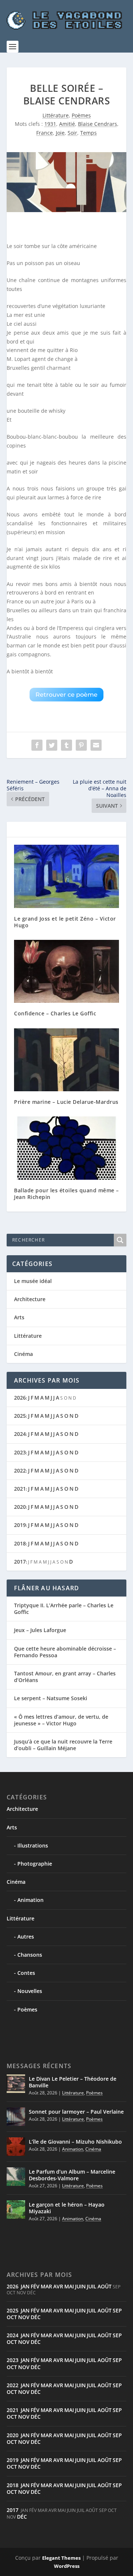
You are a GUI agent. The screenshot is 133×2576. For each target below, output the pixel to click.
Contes (26, 1973)
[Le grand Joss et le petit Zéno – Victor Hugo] (66, 876)
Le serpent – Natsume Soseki (51, 1698)
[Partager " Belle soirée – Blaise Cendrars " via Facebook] (37, 745)
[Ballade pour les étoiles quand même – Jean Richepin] (66, 1148)
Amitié (67, 124)
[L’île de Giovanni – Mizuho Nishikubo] (16, 2147)
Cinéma (23, 1354)
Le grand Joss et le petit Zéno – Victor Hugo (65, 922)
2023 (20, 1452)
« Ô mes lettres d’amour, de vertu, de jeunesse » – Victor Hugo (61, 1720)
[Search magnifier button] (120, 1240)
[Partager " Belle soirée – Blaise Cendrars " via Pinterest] (81, 745)
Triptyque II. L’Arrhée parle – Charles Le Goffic (64, 1609)
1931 (50, 124)
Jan (25, 2286)
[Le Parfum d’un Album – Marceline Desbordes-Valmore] (16, 2177)
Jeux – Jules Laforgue (40, 1630)
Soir (72, 133)
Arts (19, 1317)
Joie (60, 133)
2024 (20, 1434)
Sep (117, 2310)
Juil (92, 2286)
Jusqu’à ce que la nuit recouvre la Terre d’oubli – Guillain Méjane (63, 1745)
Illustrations (33, 1845)
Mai (69, 2286)
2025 (20, 1416)
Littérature (56, 115)
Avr (58, 2286)
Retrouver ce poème (66, 695)
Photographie (35, 1864)
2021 (20, 1489)
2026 (20, 1398)
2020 (20, 1507)
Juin (80, 2286)
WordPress (67, 2566)
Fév (35, 2286)
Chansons (30, 1955)
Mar (46, 2286)
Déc (36, 2317)
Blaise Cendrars (98, 124)
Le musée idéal (33, 1281)
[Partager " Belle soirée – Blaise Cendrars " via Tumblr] (66, 745)
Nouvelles (30, 1991)
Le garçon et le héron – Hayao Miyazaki (67, 2208)
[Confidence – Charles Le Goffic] (66, 971)
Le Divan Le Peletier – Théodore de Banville (73, 2082)
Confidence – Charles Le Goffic (55, 1013)
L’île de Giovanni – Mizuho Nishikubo (75, 2142)
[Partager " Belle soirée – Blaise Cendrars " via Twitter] (52, 745)
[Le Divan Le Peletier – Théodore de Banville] (16, 2084)
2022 (20, 1470)
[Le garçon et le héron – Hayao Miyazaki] (16, 2210)
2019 (20, 1525)
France (45, 133)
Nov (24, 2317)
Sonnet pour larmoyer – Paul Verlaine (76, 2112)
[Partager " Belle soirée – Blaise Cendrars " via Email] (96, 745)
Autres (26, 1937)
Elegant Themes (61, 2558)
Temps (88, 133)
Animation (30, 1900)
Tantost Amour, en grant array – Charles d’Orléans (65, 1677)
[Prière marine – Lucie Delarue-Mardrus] (66, 1060)
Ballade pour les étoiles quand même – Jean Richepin (66, 1194)
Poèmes (81, 115)
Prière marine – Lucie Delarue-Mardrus (66, 1102)
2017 (20, 1562)
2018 (20, 1543)
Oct (12, 2317)
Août (105, 2286)
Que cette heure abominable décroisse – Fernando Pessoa (65, 1652)
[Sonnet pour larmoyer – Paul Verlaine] (16, 2117)
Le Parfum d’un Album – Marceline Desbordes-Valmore (72, 2175)
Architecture (30, 1299)
